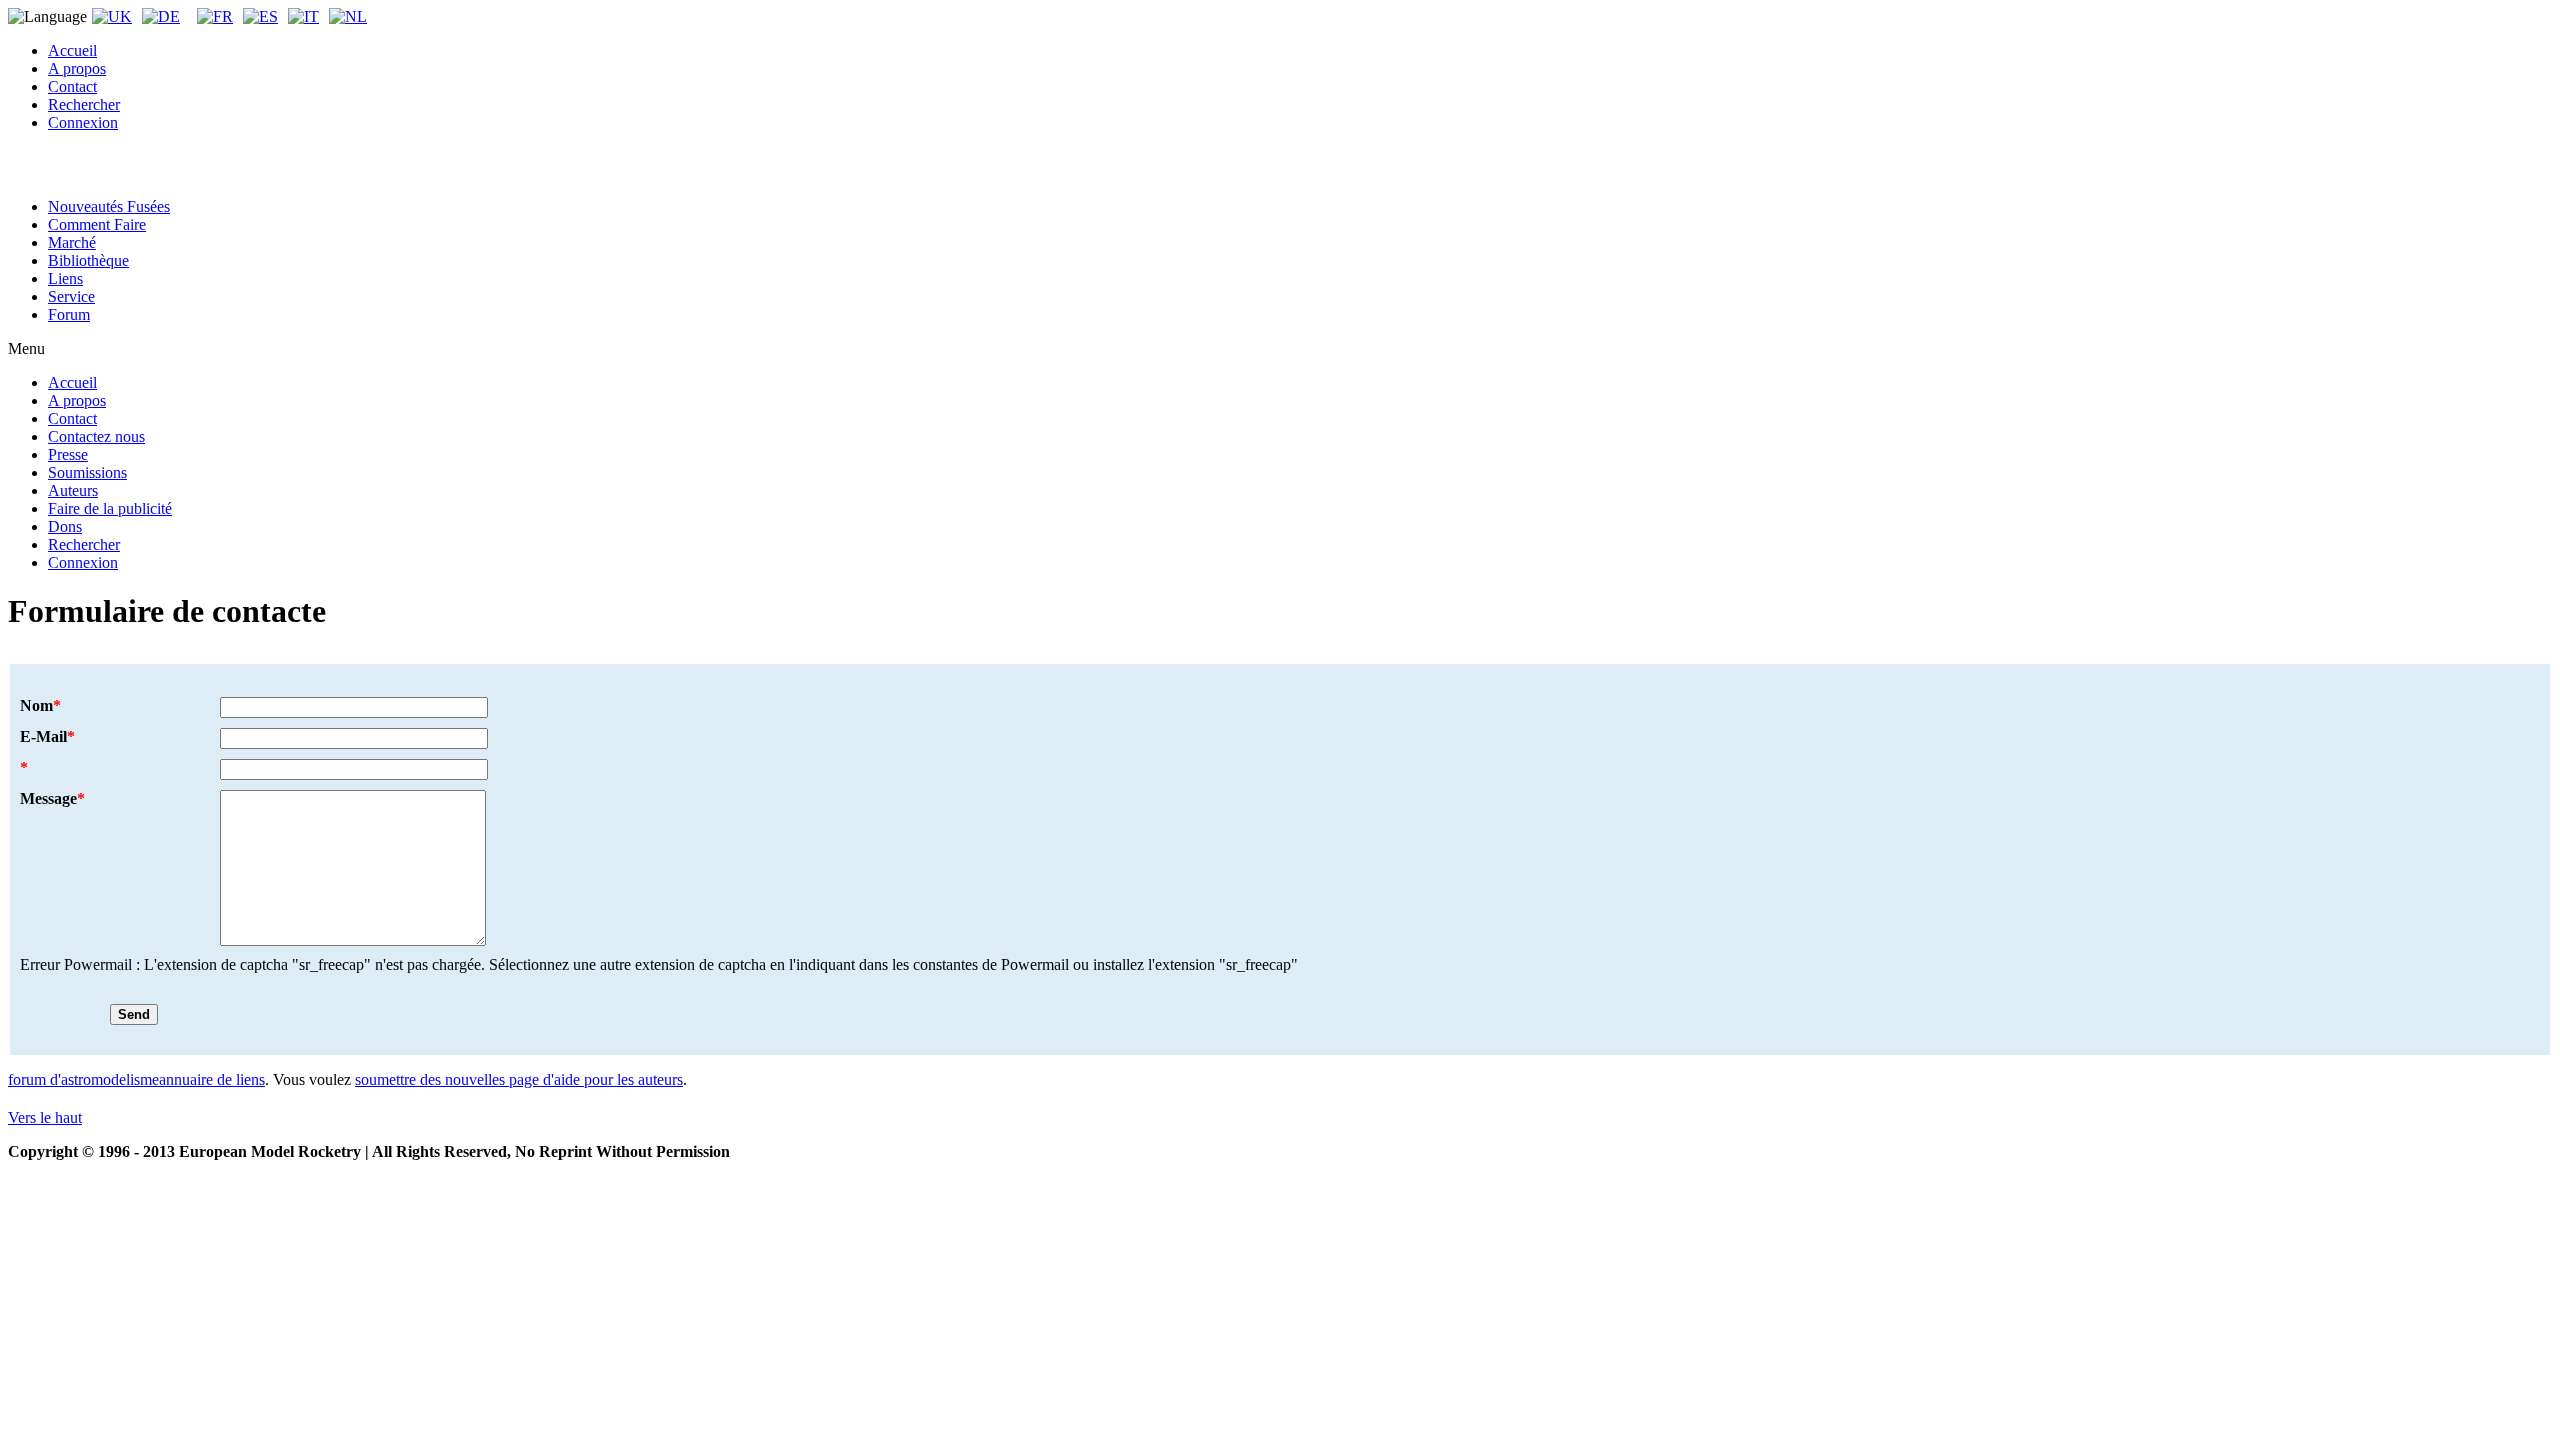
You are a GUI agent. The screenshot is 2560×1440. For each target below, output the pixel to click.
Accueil (72, 50)
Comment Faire (97, 224)
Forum (69, 314)
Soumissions (87, 472)
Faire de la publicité (110, 508)
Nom (40, 705)
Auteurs (73, 490)
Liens (65, 278)
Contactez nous (96, 436)
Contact (72, 86)
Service (71, 296)
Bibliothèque (88, 260)
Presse (68, 454)
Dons (65, 526)
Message (52, 798)
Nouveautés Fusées (109, 206)
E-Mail (47, 736)
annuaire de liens (212, 1079)
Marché (72, 242)
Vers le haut (45, 1117)
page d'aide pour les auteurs (594, 1079)
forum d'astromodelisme (83, 1079)
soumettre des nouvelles (430, 1079)
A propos (77, 68)
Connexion (83, 122)
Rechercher (84, 104)
